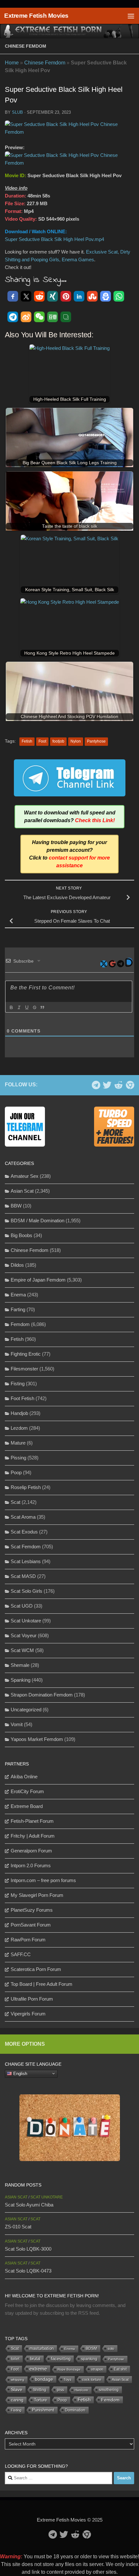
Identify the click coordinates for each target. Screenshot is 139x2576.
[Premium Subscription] (130, 1085)
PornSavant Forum (31, 1925)
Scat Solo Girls (27, 1591)
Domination (75, 2410)
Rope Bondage (69, 2369)
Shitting (40, 2390)
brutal (35, 2359)
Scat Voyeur (24, 1635)
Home (12, 63)
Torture (40, 2400)
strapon (97, 2369)
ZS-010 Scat (18, 2227)
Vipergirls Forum (28, 2014)
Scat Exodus (24, 1532)
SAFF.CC (21, 1954)
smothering (109, 2390)
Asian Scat (22, 1191)
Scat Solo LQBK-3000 (28, 2249)
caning (17, 2400)
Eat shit (120, 2369)
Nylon (76, 741)
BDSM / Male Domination (37, 1221)
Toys (68, 2379)
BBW (16, 1206)
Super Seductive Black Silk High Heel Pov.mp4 (54, 239)
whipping (18, 2380)
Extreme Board (27, 1806)
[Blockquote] (42, 1007)
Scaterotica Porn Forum (36, 1969)
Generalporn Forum (31, 1851)
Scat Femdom (26, 1547)
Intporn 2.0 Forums (31, 1865)
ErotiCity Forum (27, 1791)
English (20, 2073)
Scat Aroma (23, 1517)
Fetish (27, 741)
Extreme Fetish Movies (36, 16)
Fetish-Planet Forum (32, 1821)
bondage (44, 2379)
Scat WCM (22, 1650)
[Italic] (19, 1007)
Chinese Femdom (26, 46)
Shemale (20, 1665)
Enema (18, 1295)
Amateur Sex (25, 1176)
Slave (17, 2389)
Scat (16, 1502)
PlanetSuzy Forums (32, 1910)
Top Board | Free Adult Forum (42, 1984)
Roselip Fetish (26, 1487)
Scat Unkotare (26, 1621)
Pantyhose (96, 741)
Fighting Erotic (26, 1354)
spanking (89, 2359)
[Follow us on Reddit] (118, 1085)
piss (60, 2390)
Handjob (19, 1413)
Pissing (18, 1458)
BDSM (91, 2349)
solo (111, 2349)
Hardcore (81, 2390)
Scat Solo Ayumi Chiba (29, 2205)
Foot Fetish (22, 1398)
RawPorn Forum (28, 1940)
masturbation (42, 2349)
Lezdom (19, 1428)
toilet (15, 2359)
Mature (18, 1443)
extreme (38, 2369)
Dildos (17, 1265)
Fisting (18, 1384)
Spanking (21, 1680)
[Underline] (27, 1007)
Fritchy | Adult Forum (33, 1836)
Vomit (17, 1724)
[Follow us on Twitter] (107, 1085)
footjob (58, 741)
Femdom (20, 1324)
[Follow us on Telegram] (96, 1085)
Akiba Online (24, 1777)
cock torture (92, 2379)
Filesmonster (24, 1369)
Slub (17, 112)
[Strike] (34, 1007)
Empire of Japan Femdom (38, 1280)
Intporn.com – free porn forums (43, 1880)
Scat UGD (22, 1606)
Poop (16, 1472)
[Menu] (131, 16)
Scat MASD (23, 1576)
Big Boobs (21, 1235)
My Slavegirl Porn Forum (37, 1895)
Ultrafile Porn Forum (32, 1999)
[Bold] (11, 1007)
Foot (42, 741)
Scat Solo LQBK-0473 (28, 2271)
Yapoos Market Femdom (37, 1739)
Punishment (43, 2410)
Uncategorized (26, 1710)
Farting (18, 1309)
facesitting (61, 2359)
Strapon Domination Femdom (42, 1695)
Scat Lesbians (26, 1561)
